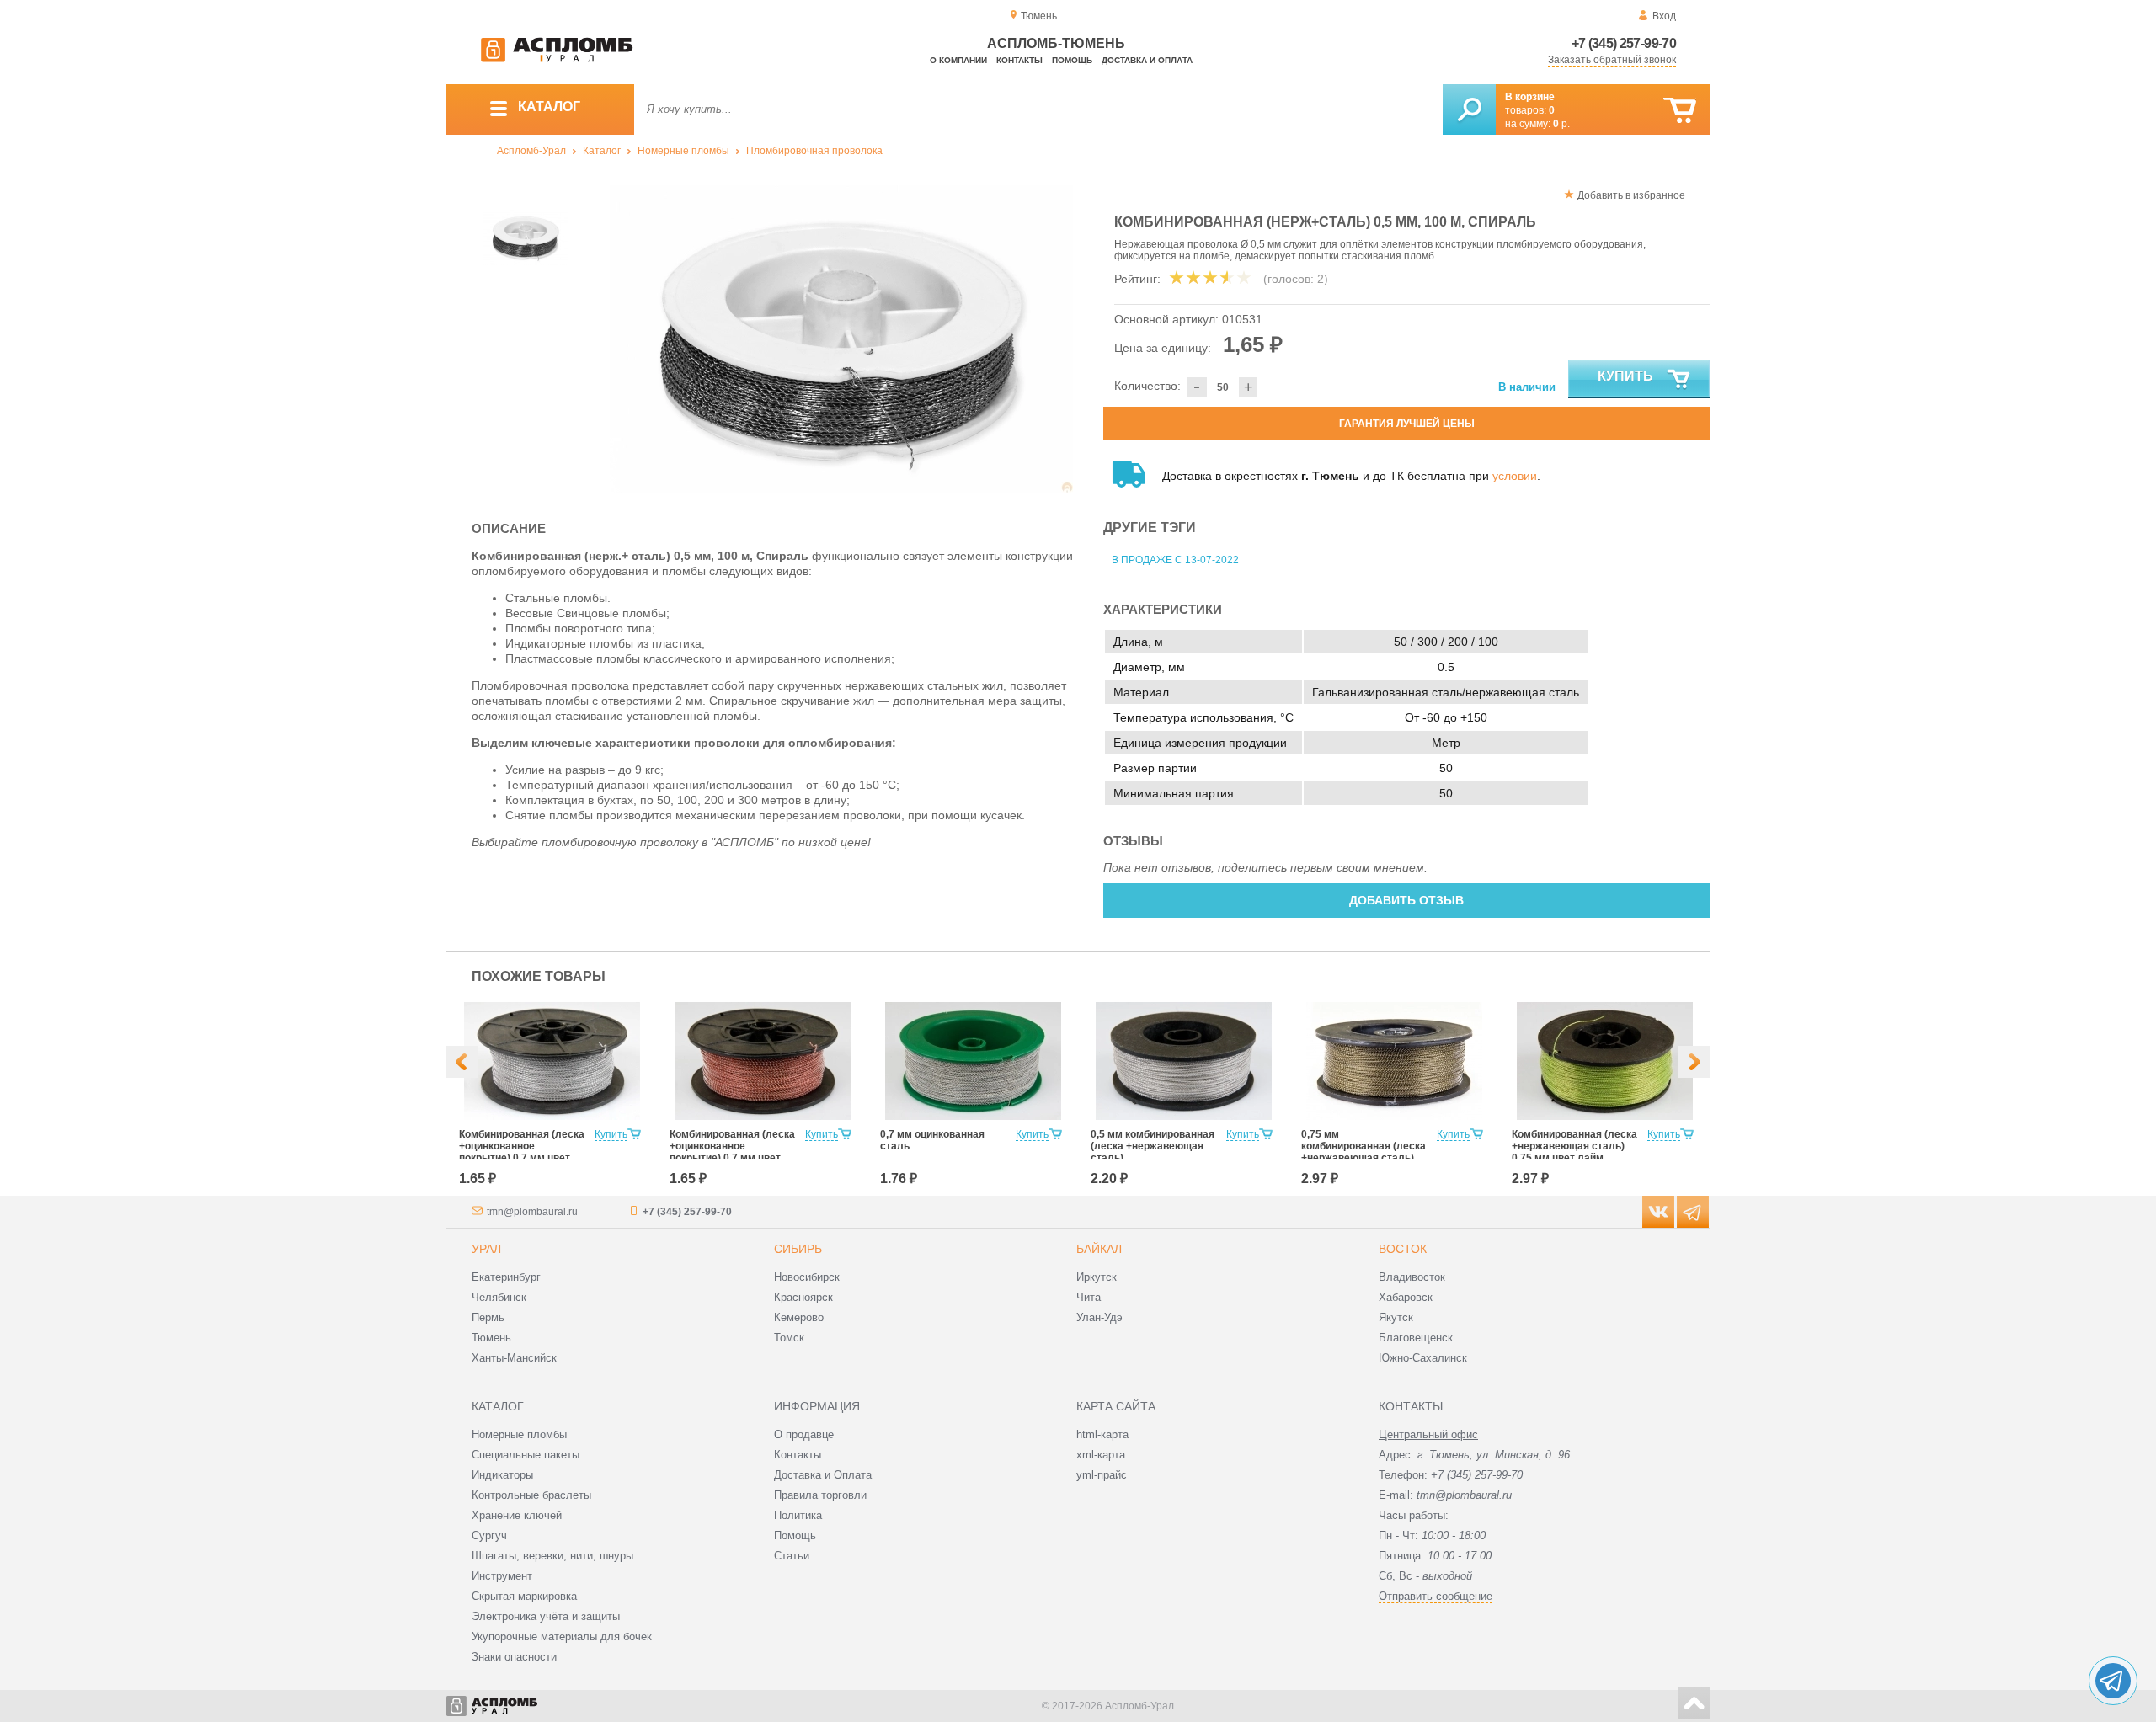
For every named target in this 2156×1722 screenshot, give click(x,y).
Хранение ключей (517, 1515)
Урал (486, 1249)
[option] (842, 339)
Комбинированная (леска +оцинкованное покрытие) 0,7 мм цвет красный (732, 1152)
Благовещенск (1416, 1338)
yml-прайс (1102, 1475)
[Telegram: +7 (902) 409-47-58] (2113, 1681)
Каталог (602, 151)
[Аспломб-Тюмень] (557, 59)
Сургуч (489, 1535)
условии (1515, 476)
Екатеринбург (506, 1277)
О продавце (804, 1434)
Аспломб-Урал (531, 151)
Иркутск (1097, 1277)
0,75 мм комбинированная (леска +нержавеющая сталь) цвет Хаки (1364, 1152)
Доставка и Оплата (823, 1475)
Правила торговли (820, 1495)
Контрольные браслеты (531, 1495)
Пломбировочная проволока (814, 151)
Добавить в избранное (1631, 195)
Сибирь (798, 1249)
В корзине (1530, 97)
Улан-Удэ (1099, 1317)
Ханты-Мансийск (514, 1358)
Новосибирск (807, 1277)
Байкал (1099, 1249)
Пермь (488, 1317)
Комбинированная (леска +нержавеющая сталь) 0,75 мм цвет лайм (1574, 1146)
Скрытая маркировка (524, 1596)
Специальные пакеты (526, 1455)
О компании (958, 60)
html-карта (1102, 1434)
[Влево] (462, 1062)
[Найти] (1469, 109)
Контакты (1019, 60)
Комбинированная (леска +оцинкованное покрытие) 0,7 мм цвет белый (522, 1152)
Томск (789, 1338)
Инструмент (502, 1576)
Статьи (792, 1556)
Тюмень (491, 1338)
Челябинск (499, 1297)
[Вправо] (1694, 1062)
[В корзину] (1680, 111)
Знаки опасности (514, 1657)
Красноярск (803, 1297)
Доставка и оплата (1147, 60)
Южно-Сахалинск (1423, 1358)
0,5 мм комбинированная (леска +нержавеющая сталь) (1153, 1146)
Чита (1089, 1297)
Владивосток (1412, 1277)
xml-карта (1101, 1455)
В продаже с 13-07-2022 (1175, 560)
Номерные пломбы (683, 151)
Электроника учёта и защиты (546, 1616)
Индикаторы (502, 1475)
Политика (798, 1515)
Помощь (1072, 60)
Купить (1625, 376)
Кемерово (799, 1317)
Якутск (1396, 1317)
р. (1561, 124)
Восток (1403, 1249)
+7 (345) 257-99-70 (1624, 43)
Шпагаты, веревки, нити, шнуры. (554, 1556)
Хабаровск (1406, 1297)
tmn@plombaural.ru (532, 1212)
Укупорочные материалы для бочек (562, 1637)
